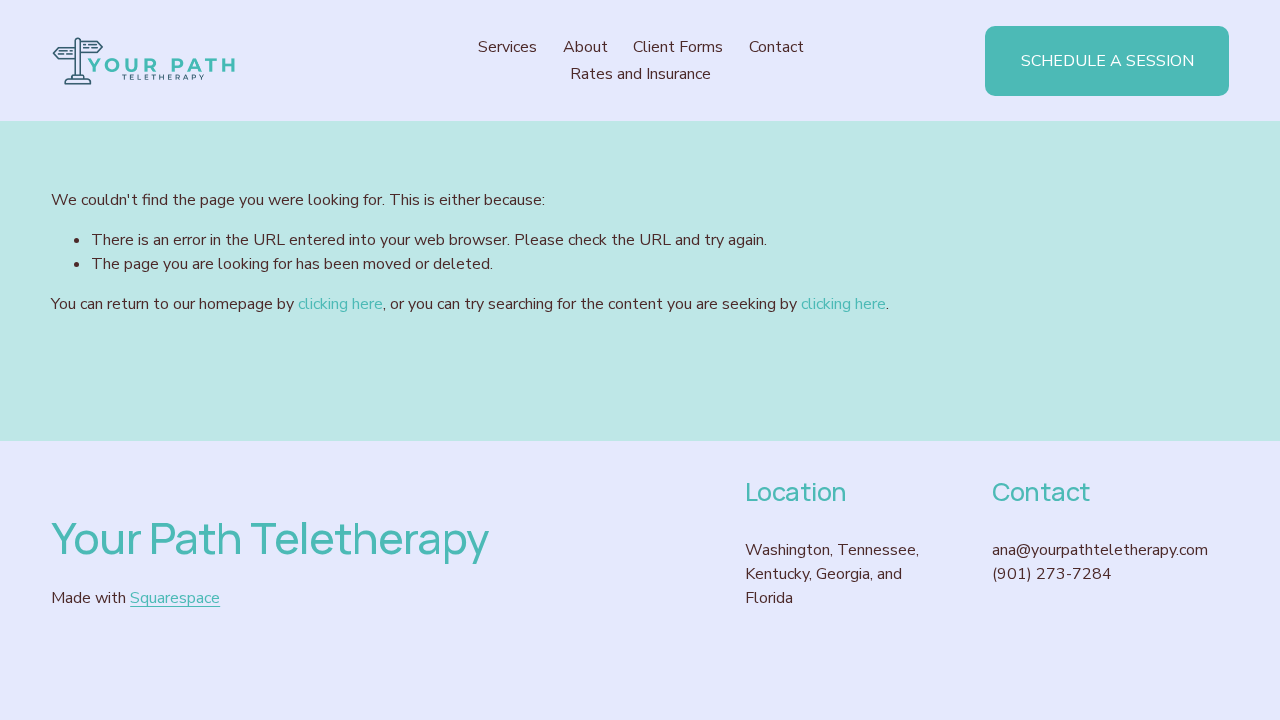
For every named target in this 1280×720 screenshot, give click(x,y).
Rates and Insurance (640, 74)
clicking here (340, 304)
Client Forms (678, 47)
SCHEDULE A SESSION (1107, 61)
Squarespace (175, 598)
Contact (776, 47)
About (585, 47)
